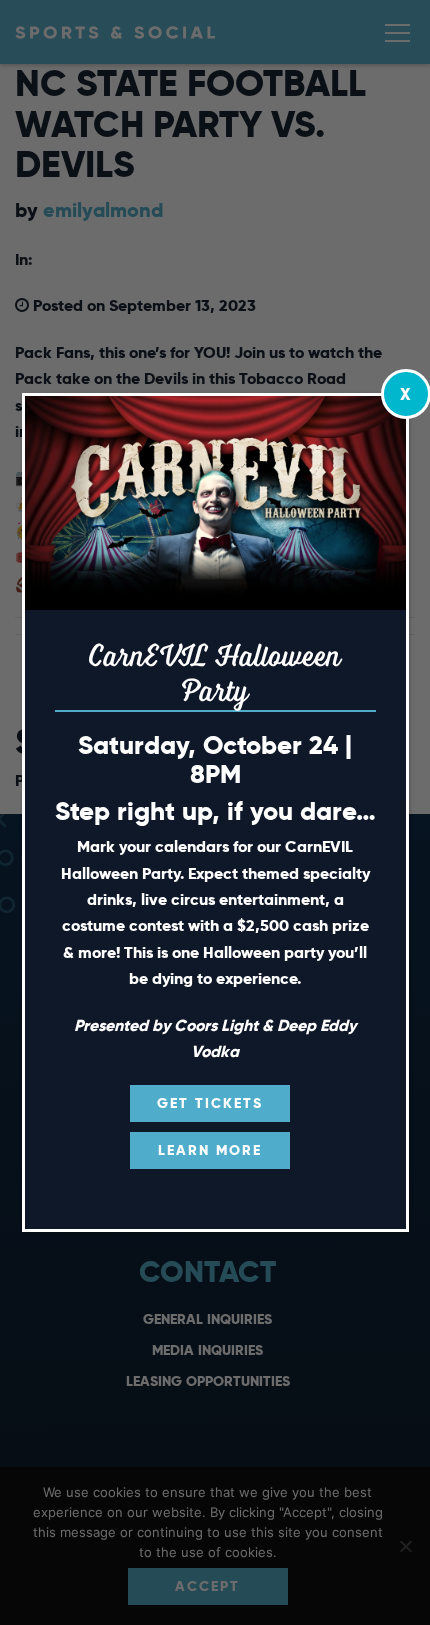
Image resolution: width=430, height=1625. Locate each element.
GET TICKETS (210, 1103)
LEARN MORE (210, 1150)
